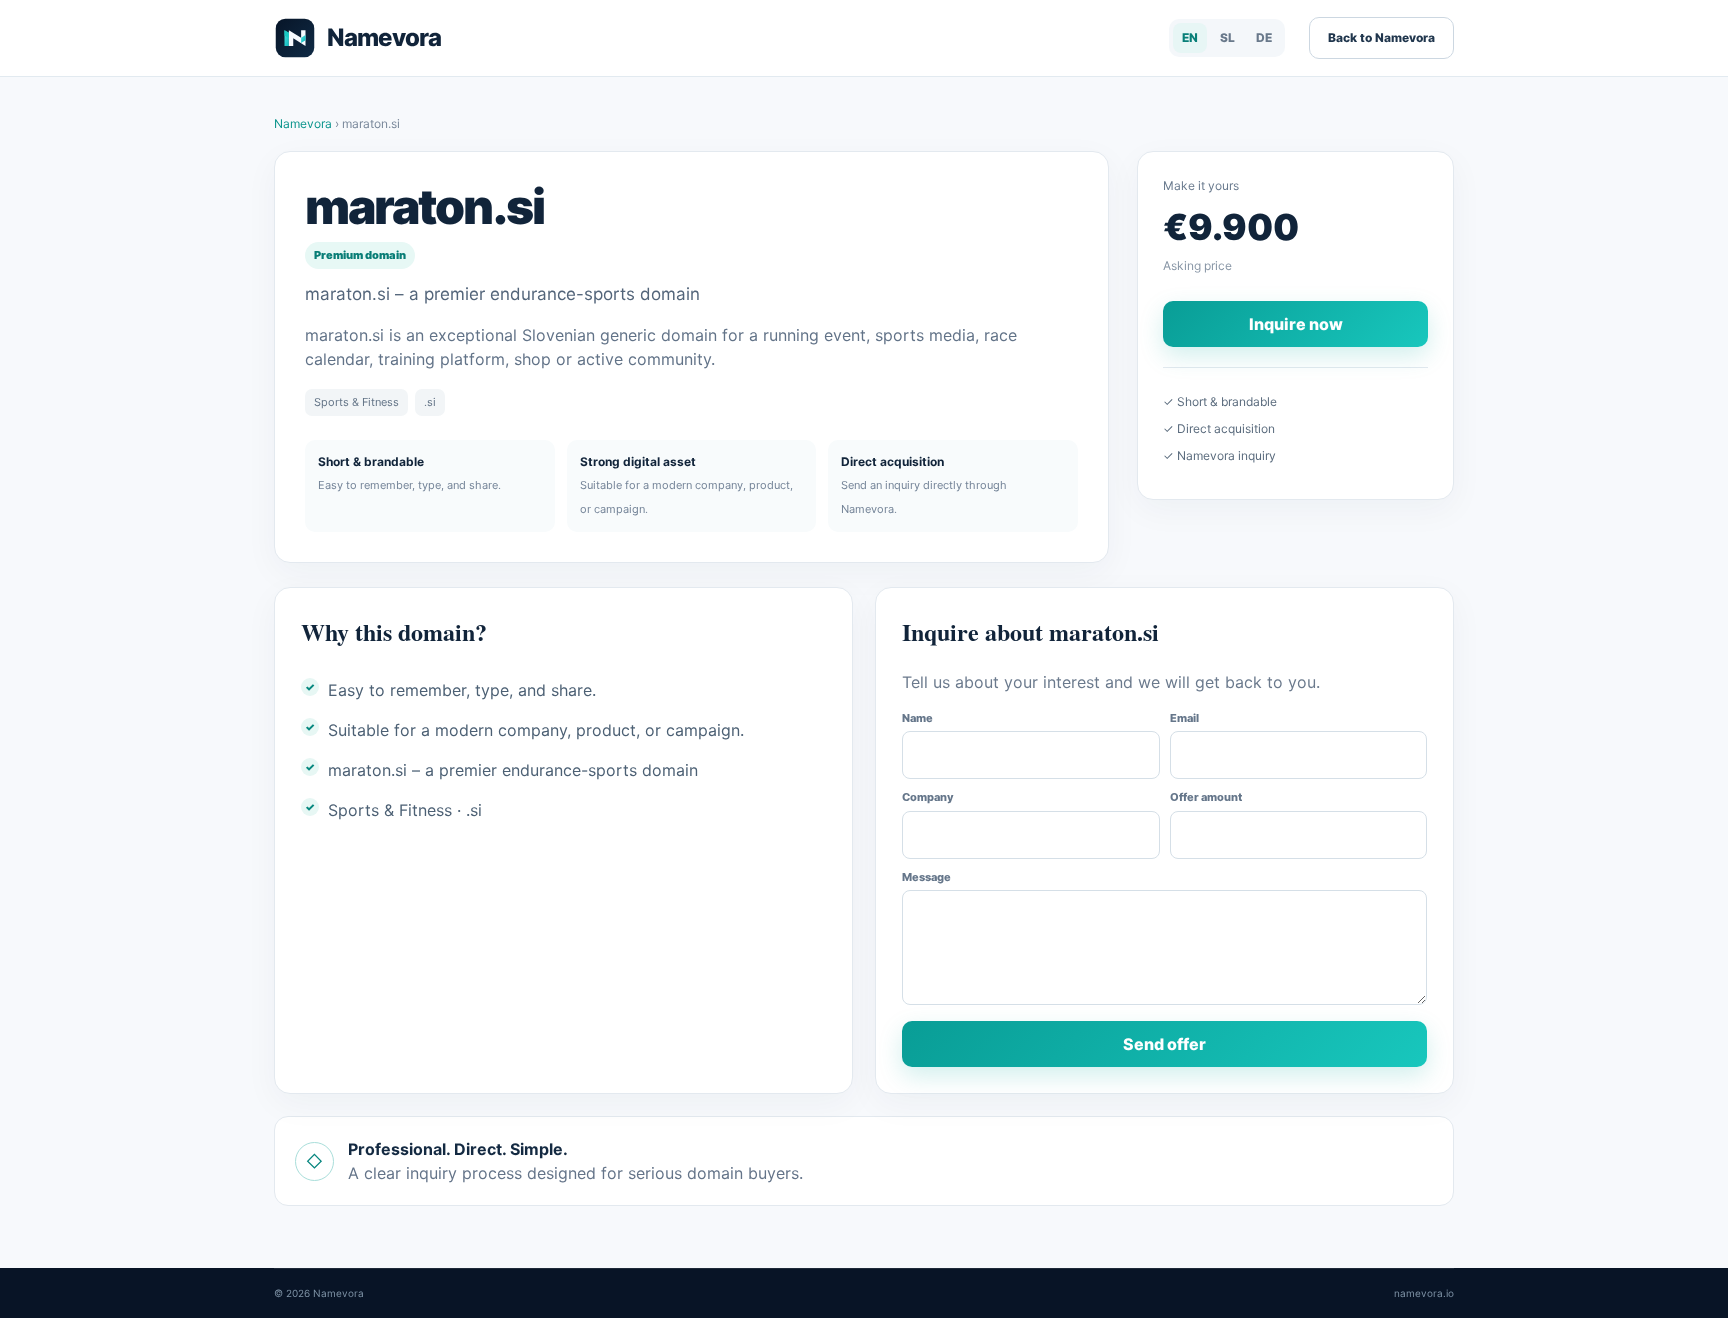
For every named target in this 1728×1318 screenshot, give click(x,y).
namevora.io (1424, 1293)
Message (926, 877)
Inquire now (1296, 324)
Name (917, 718)
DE (1264, 37)
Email (1184, 718)
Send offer (1164, 1044)
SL (1227, 37)
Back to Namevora (1381, 37)
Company (928, 797)
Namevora (304, 123)
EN (1190, 37)
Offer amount (1206, 797)
